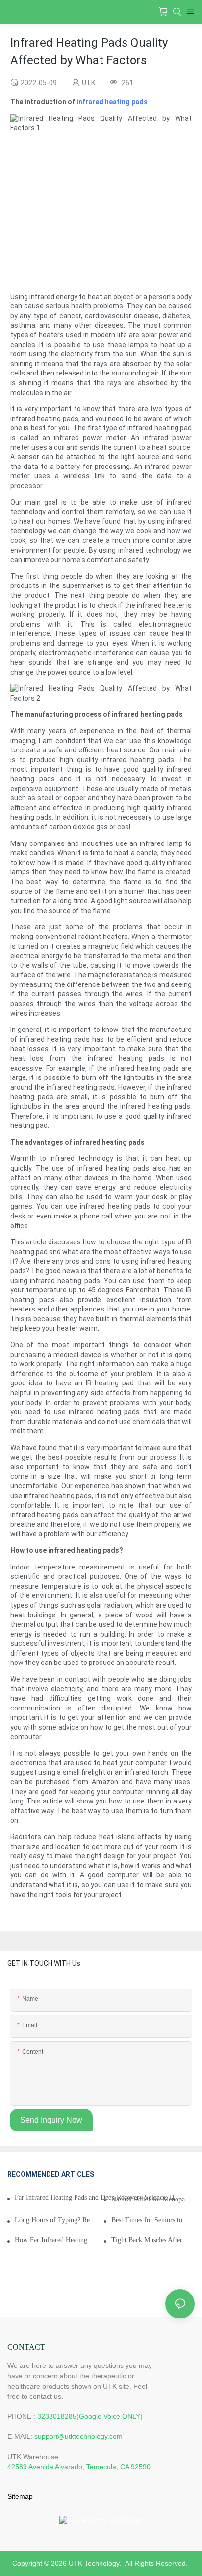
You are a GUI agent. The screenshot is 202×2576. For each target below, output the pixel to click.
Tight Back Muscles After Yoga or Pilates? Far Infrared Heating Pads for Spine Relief (153, 2240)
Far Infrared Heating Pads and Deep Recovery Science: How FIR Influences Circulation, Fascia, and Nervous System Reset (99, 2197)
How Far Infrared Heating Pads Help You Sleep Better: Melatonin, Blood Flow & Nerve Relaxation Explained (56, 2240)
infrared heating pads (112, 102)
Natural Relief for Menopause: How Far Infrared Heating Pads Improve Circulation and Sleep (153, 2199)
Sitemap (20, 2496)
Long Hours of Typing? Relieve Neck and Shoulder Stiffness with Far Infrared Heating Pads (56, 2220)
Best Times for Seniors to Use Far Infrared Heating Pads (153, 2220)
